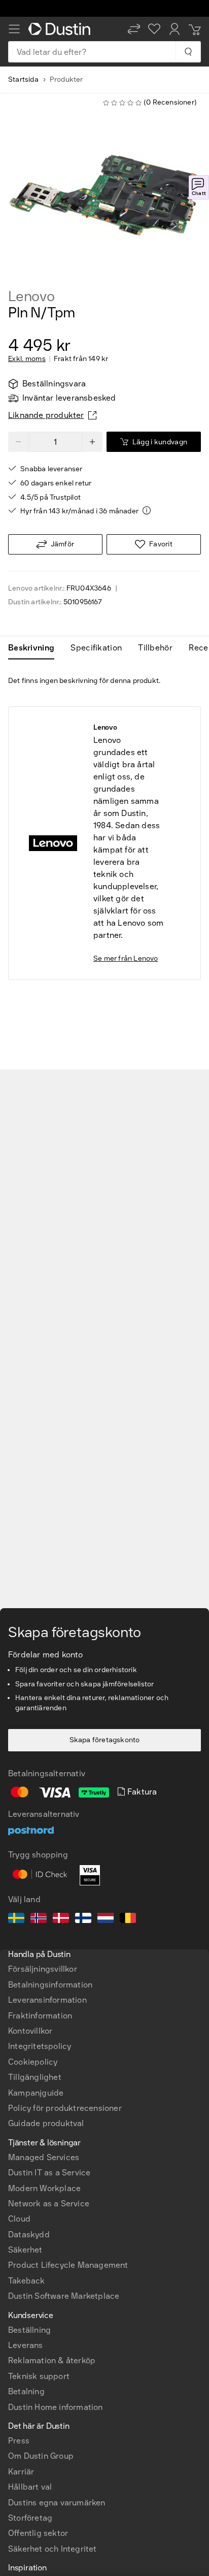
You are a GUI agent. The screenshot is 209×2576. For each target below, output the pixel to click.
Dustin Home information (56, 2407)
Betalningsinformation (50, 1985)
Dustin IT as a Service (49, 2173)
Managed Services (44, 2157)
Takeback (27, 2281)
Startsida (23, 79)
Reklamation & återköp (52, 2360)
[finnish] (83, 1919)
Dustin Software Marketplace (64, 2296)
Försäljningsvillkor (43, 1969)
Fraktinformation (40, 2016)
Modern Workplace (44, 2188)
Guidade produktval (46, 2123)
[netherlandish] (106, 1919)
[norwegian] (39, 1919)
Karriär (21, 2472)
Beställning (29, 2330)
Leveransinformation (47, 2000)
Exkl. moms (27, 359)
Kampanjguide (36, 2093)
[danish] (61, 1919)
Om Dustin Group (41, 2456)
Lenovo (31, 297)
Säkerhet (25, 2250)
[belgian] (128, 1919)
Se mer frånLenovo (126, 958)
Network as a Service (49, 2204)
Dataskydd (29, 2235)
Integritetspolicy (40, 2046)
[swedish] (16, 1919)
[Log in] (175, 29)
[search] (188, 52)
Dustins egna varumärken (57, 2503)
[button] (134, 29)
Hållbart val (30, 2487)
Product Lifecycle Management (68, 2265)
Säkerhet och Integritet (53, 2549)
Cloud (19, 2219)
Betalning (26, 2391)
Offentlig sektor (38, 2533)
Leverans (26, 2345)
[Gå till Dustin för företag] (61, 29)
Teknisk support (39, 2376)
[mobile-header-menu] (14, 29)
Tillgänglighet (35, 2077)
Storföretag (30, 2518)
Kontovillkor (30, 2031)
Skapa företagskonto (105, 1740)
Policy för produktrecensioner (65, 2108)
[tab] (35, 648)
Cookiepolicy (33, 2062)
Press (19, 2441)
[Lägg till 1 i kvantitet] (92, 442)
